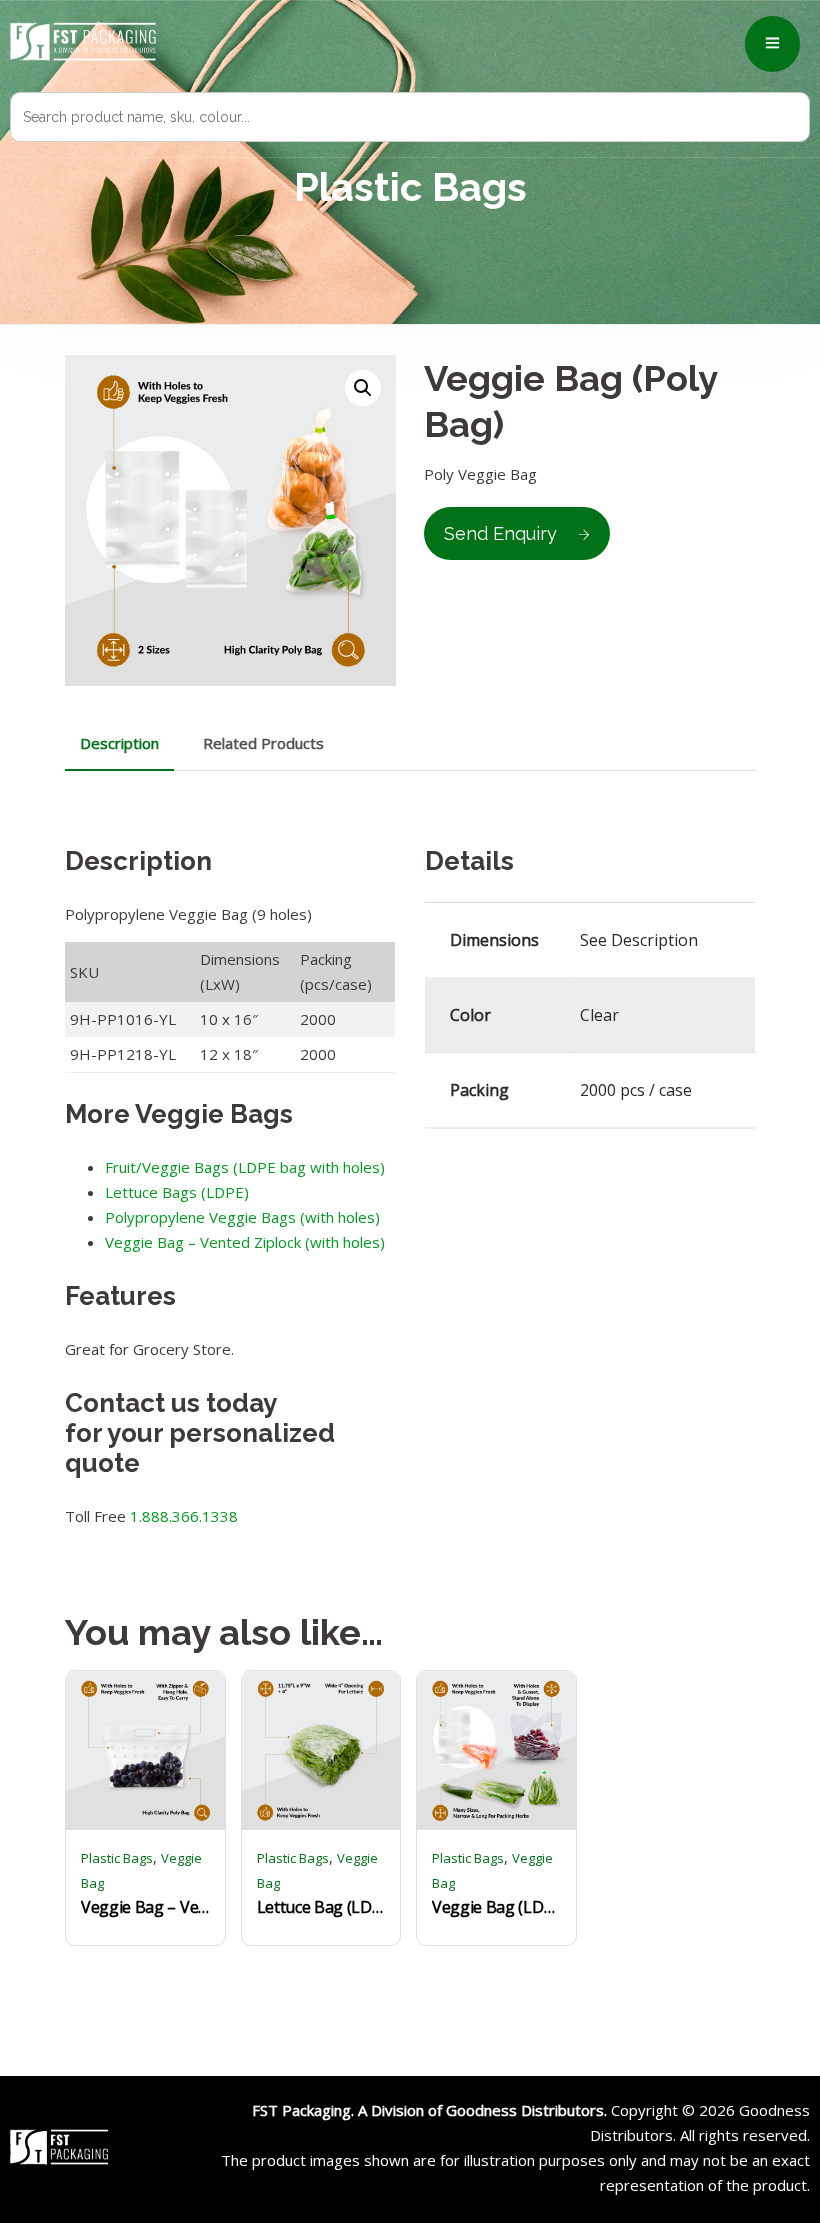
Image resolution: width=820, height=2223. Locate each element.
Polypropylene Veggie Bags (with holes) (242, 1217)
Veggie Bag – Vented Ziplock (145, 1907)
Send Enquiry (500, 533)
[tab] (119, 743)
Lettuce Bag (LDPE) (321, 1907)
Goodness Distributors (525, 2110)
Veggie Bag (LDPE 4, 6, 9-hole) (496, 1907)
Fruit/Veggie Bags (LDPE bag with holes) (245, 1167)
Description (119, 743)
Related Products (263, 743)
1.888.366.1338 (184, 1516)
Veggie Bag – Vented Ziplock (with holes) (245, 1242)
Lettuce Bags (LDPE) (177, 1192)
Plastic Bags (117, 1858)
